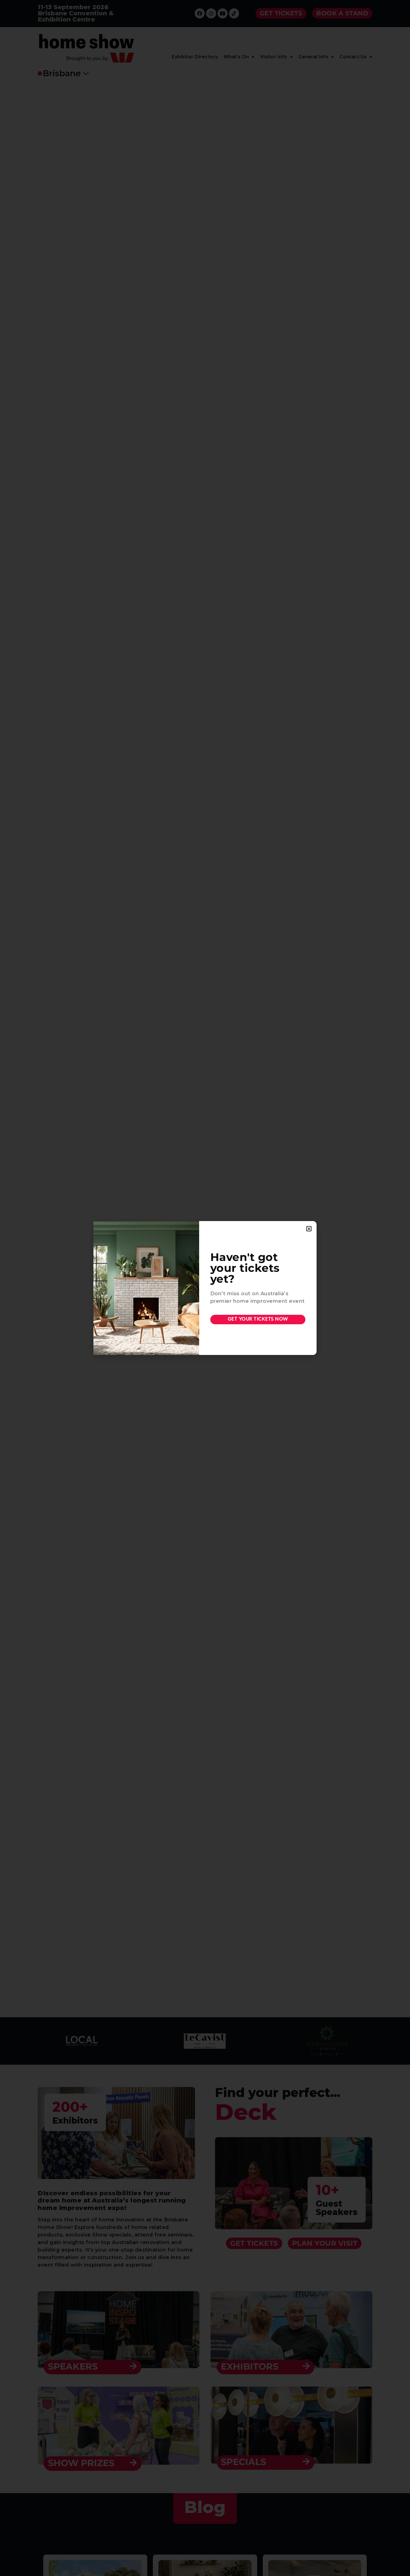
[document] (205, 1288)
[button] (309, 1229)
